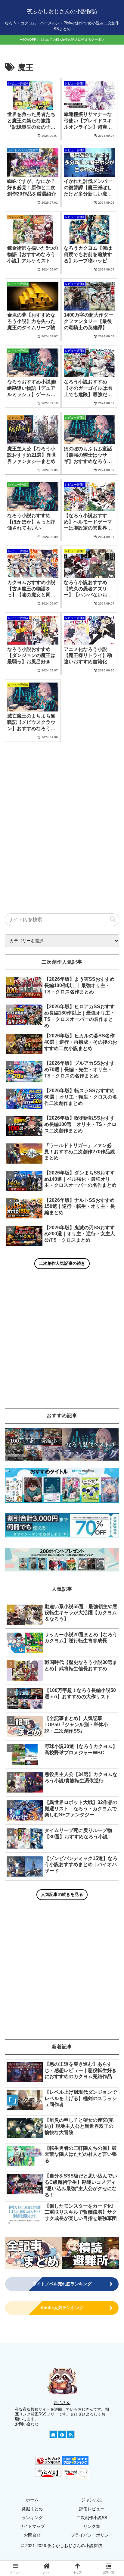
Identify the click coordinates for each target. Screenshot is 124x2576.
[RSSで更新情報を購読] (71, 2434)
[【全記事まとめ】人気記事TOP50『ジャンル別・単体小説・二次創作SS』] (33, 2253)
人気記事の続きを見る (62, 1894)
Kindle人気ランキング (62, 2308)
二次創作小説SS (92, 2518)
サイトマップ (32, 2526)
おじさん (62, 2402)
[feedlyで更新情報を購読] (62, 2434)
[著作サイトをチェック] (53, 2434)
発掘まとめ (32, 2509)
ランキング (32, 2518)
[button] (113, 919)
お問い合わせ (27, 2424)
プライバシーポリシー (92, 2535)
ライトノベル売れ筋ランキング (62, 2284)
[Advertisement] (62, 817)
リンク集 (92, 2526)
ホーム (32, 2500)
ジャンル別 (92, 2500)
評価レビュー (92, 2509)
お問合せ (32, 2535)
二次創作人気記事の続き (62, 1263)
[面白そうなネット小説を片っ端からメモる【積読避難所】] (91, 2253)
